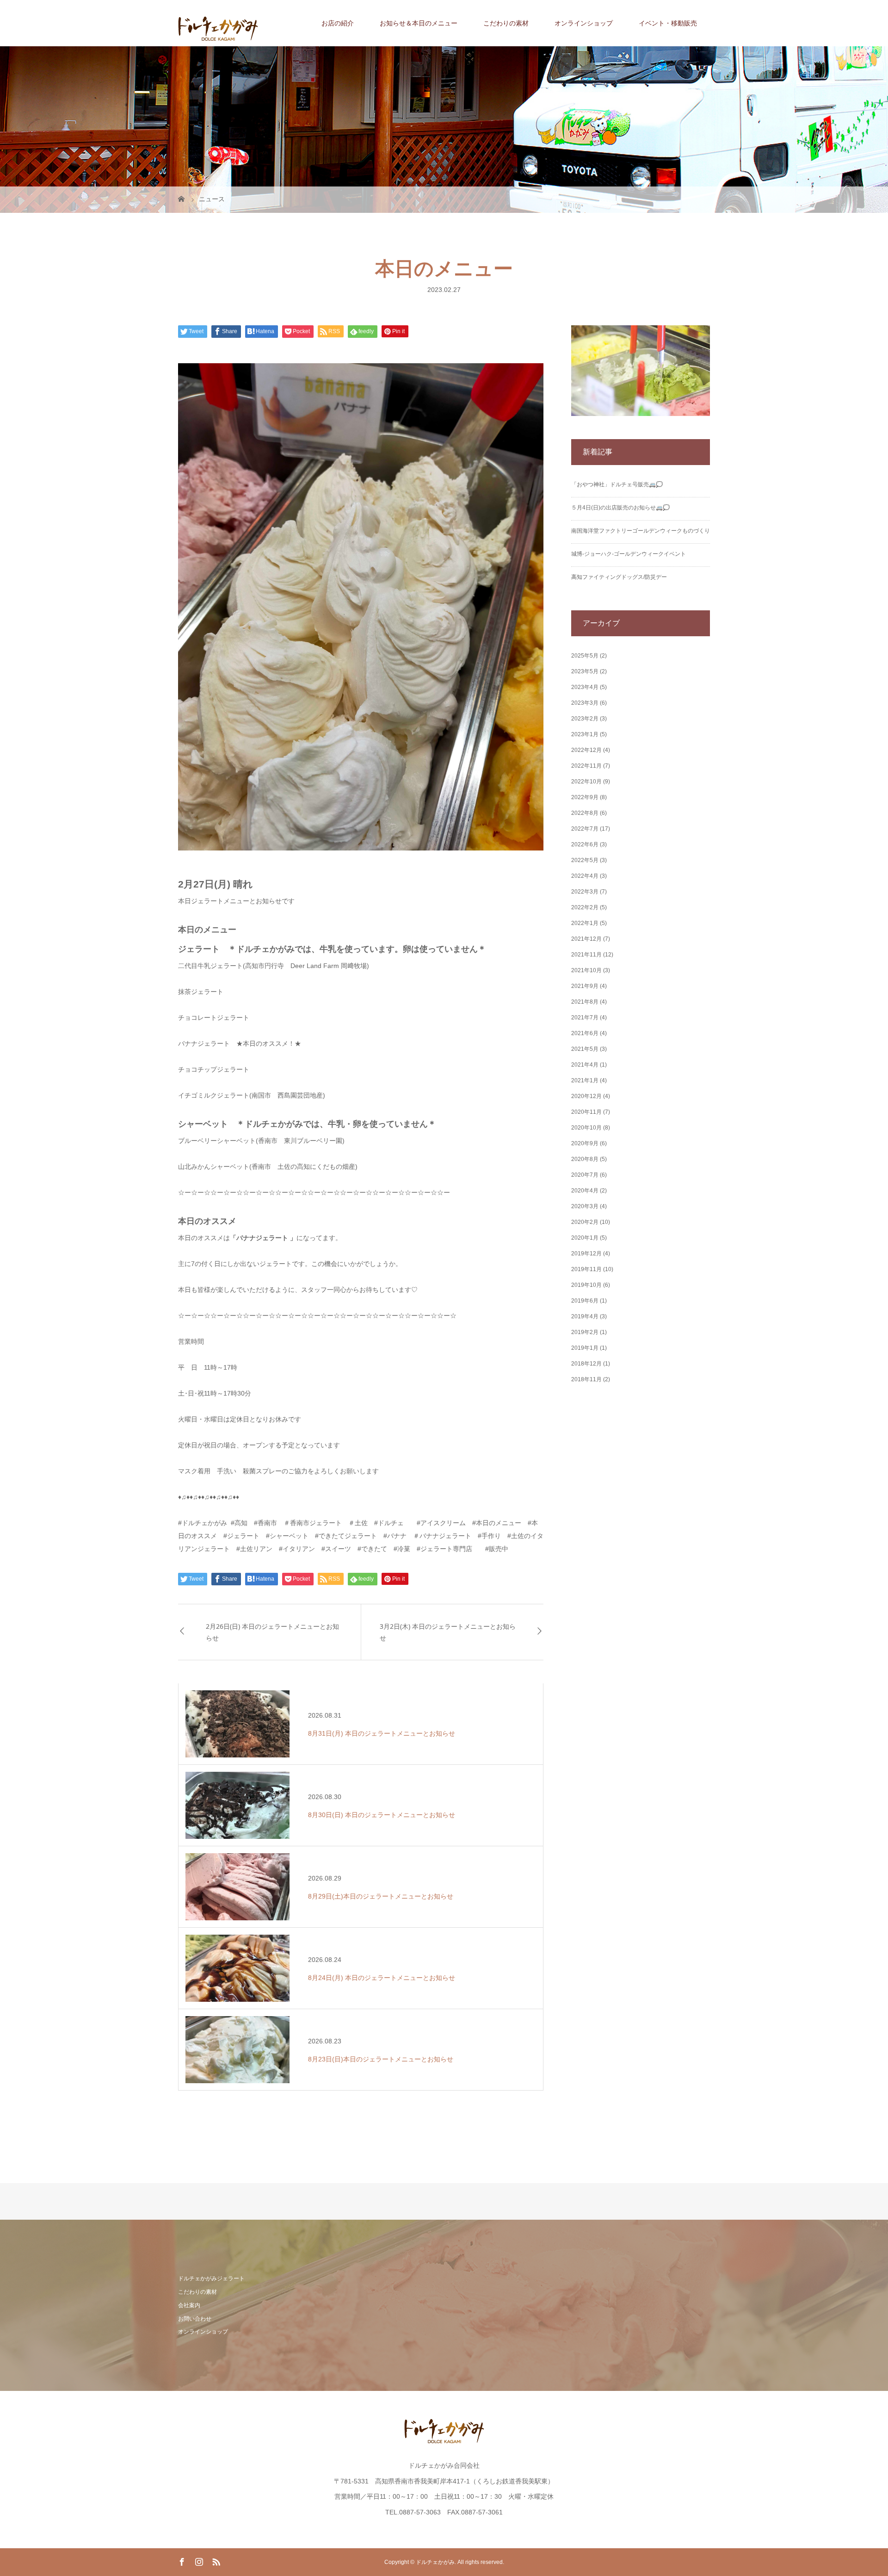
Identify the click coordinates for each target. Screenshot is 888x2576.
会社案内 (189, 2305)
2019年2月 (585, 1332)
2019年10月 (586, 1285)
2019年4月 (585, 1316)
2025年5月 (585, 656)
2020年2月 (585, 1222)
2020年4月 (585, 1191)
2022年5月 (585, 860)
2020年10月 (586, 1128)
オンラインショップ (584, 23)
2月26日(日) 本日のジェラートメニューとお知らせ (272, 1632)
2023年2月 (585, 719)
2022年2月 (585, 907)
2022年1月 (585, 923)
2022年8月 (585, 813)
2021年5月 (585, 1049)
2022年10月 (586, 782)
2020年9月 (585, 1143)
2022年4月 (585, 876)
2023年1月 (585, 734)
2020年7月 (585, 1175)
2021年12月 (586, 939)
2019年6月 (585, 1301)
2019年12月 (586, 1254)
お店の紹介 (338, 23)
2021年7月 (585, 1018)
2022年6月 (585, 844)
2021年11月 (586, 955)
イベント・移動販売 (668, 23)
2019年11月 (586, 1269)
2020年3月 (585, 1206)
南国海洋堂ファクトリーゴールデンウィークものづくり (641, 531)
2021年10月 (586, 970)
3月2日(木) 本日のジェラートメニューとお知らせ (448, 1632)
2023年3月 (585, 703)
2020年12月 (586, 1096)
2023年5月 (585, 671)
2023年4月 (585, 687)
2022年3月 (585, 892)
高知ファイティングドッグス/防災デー (619, 577)
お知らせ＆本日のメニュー (419, 23)
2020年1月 (585, 1238)
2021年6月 (585, 1033)
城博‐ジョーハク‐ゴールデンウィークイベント (629, 554)
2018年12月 (586, 1364)
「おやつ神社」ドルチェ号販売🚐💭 (617, 484)
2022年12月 (586, 750)
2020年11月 (586, 1112)
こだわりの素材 (506, 23)
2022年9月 (585, 797)
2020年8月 (585, 1159)
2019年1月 (585, 1348)
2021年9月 (585, 986)
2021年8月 (585, 1002)
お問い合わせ (195, 2319)
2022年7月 (585, 829)
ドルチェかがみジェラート (211, 2278)
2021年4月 (585, 1065)
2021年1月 (585, 1080)
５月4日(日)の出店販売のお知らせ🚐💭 (620, 508)
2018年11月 (586, 1379)
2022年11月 (586, 766)
